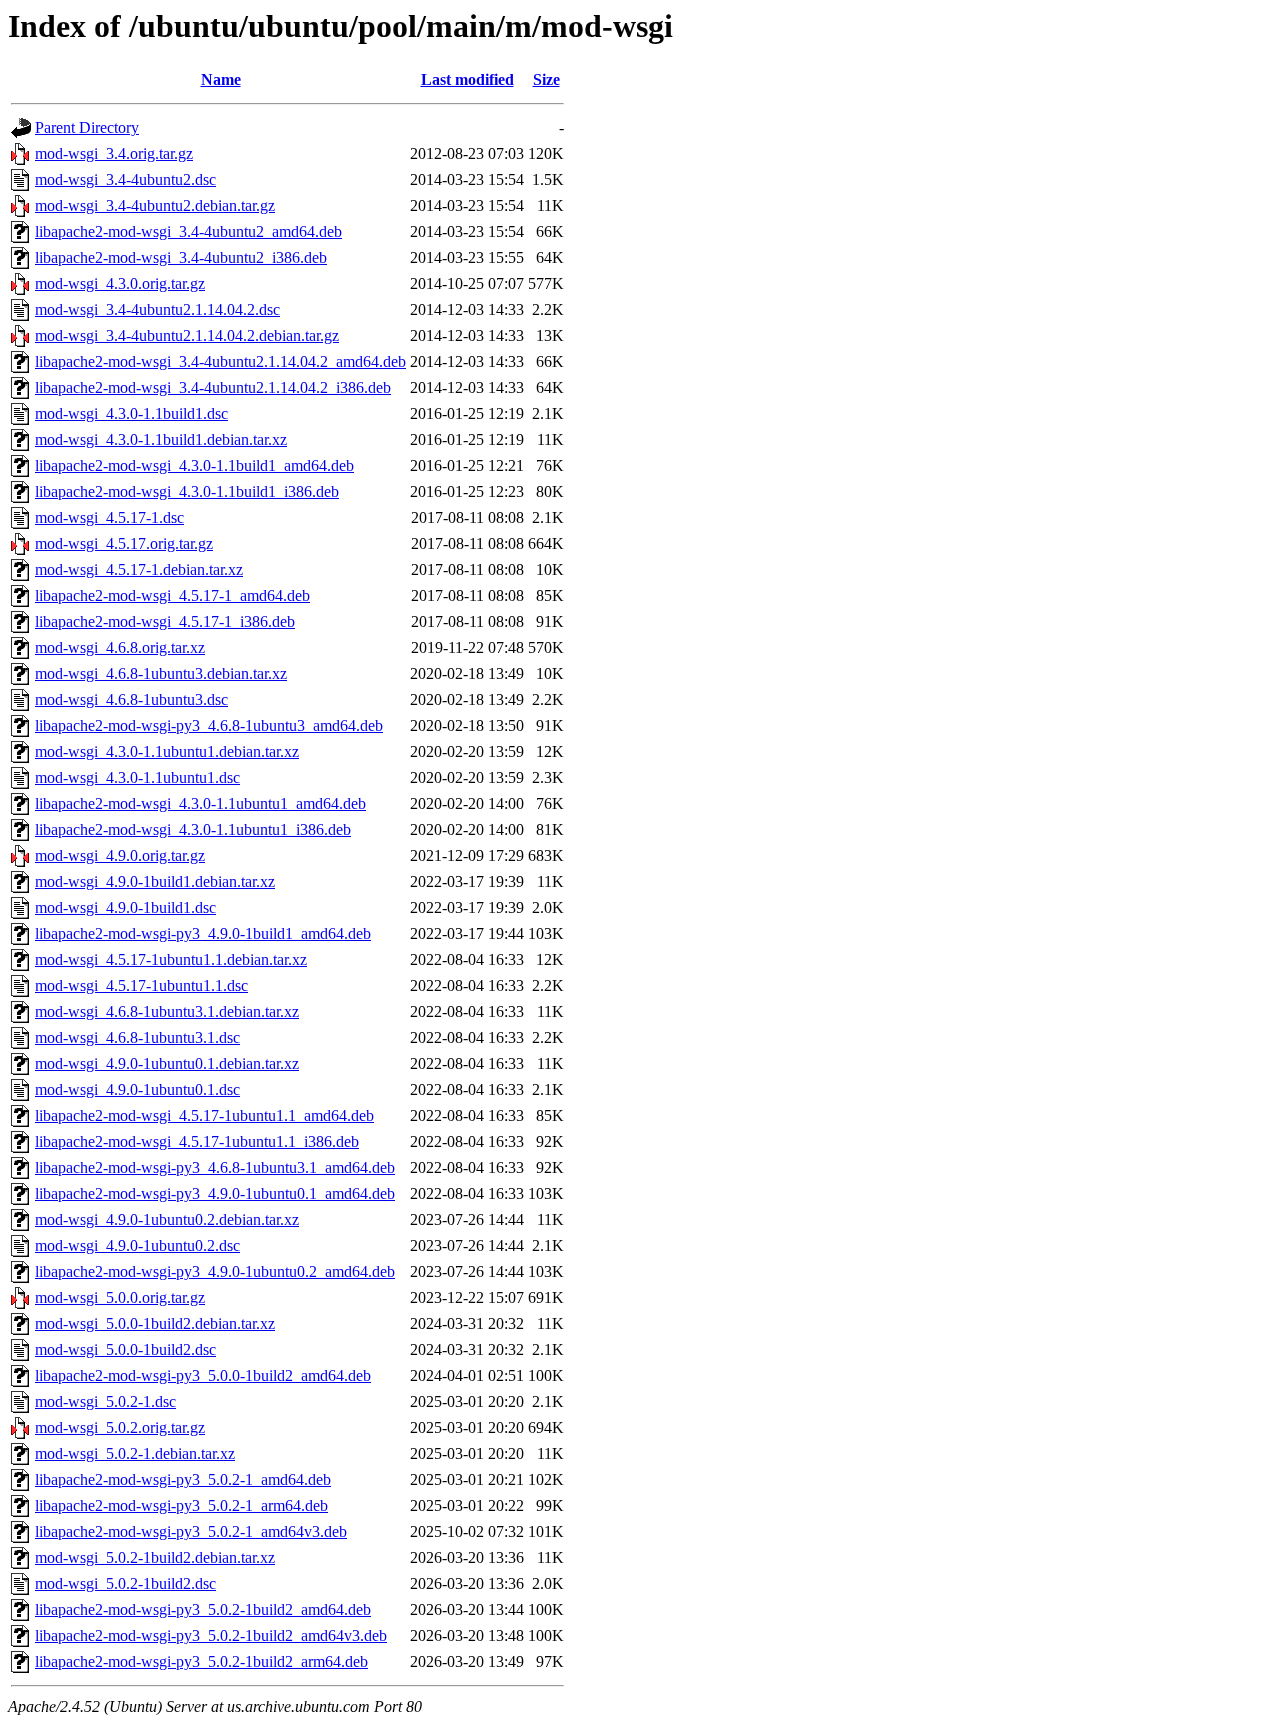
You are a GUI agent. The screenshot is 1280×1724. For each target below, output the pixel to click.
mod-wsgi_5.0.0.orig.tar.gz (120, 1297)
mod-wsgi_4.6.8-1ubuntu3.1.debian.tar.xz (167, 1011)
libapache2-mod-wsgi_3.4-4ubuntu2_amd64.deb (188, 231)
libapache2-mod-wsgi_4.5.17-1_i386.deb (165, 621)
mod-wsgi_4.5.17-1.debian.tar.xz (139, 569)
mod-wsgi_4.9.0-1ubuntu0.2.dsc (137, 1245)
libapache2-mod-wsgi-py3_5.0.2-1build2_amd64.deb (203, 1609)
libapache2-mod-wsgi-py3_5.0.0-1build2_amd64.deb (203, 1375)
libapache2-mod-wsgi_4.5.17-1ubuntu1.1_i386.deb (197, 1141)
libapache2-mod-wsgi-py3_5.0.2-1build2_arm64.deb (201, 1661)
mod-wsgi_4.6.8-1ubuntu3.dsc (131, 699)
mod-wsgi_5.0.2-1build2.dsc (125, 1583)
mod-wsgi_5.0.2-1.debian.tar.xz (135, 1453)
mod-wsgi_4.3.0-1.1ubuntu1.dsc (137, 777)
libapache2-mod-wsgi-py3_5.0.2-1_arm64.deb (181, 1505)
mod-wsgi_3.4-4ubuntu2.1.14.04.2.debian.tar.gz (187, 335)
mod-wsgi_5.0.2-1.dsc (105, 1401)
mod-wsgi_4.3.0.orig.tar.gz (120, 283)
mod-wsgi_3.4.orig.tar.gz (114, 153)
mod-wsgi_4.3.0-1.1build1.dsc (131, 413)
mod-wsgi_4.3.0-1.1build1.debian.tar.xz (161, 439)
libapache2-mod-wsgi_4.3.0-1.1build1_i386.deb (187, 491)
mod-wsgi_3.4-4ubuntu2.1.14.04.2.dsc (157, 309)
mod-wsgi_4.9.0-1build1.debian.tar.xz (155, 881)
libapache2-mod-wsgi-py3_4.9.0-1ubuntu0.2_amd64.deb (215, 1271)
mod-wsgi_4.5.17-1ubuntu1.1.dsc (141, 985)
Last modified (467, 79)
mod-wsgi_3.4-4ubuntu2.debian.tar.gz (155, 205)
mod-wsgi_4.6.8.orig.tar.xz (120, 647)
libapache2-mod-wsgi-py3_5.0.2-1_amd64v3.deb (191, 1531)
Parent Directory (87, 127)
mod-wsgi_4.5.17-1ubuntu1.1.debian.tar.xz (171, 959)
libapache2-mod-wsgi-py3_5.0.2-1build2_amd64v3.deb (211, 1635)
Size (546, 79)
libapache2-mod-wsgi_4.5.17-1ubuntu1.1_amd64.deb (204, 1115)
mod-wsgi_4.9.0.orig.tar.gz (120, 855)
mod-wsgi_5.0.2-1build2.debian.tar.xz (155, 1557)
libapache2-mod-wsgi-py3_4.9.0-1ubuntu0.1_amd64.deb (215, 1193)
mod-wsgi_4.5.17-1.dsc (109, 517)
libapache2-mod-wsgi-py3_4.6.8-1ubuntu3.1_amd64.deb (215, 1167)
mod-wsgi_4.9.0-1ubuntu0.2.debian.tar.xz (167, 1219)
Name (221, 79)
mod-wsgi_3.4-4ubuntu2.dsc (125, 179)
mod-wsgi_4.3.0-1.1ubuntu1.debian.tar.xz (167, 751)
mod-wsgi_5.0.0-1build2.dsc (125, 1349)
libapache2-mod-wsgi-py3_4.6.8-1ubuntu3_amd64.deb (209, 725)
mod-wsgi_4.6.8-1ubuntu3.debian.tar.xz (161, 673)
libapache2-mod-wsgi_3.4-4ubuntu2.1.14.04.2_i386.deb (213, 387)
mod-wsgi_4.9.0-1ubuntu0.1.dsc (137, 1089)
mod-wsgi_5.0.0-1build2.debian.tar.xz (155, 1323)
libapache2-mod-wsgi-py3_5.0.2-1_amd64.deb (183, 1479)
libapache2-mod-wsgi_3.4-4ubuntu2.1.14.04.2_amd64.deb (220, 361)
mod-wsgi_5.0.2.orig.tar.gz (120, 1427)
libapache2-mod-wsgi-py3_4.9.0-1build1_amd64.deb (203, 933)
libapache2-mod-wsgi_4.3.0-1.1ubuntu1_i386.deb (193, 829)
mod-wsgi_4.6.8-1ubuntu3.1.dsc (137, 1037)
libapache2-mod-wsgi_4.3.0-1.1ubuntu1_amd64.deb (200, 803)
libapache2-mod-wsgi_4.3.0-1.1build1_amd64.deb (194, 465)
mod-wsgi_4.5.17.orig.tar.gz (124, 543)
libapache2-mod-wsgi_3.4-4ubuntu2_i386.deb (181, 257)
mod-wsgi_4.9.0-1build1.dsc (125, 907)
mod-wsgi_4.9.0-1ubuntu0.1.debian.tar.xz (167, 1063)
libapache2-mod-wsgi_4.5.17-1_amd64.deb (172, 595)
